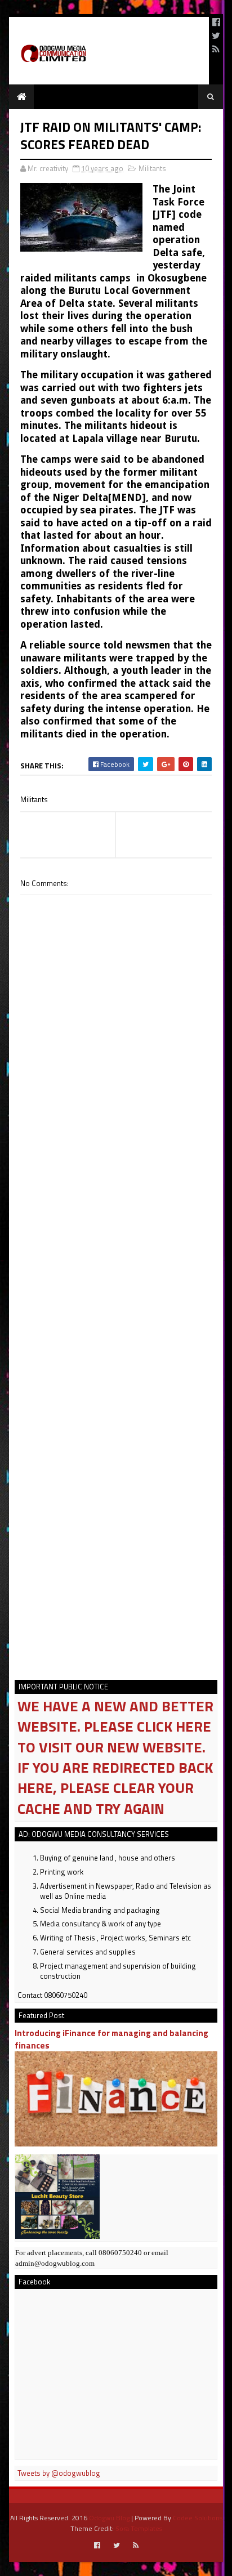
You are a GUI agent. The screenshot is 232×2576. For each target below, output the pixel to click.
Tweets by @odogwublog (59, 2473)
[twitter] (216, 35)
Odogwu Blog (109, 2518)
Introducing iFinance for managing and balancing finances (111, 2039)
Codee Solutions (198, 2518)
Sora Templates (139, 2528)
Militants (152, 168)
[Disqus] (116, 1215)
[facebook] (216, 22)
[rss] (216, 49)
